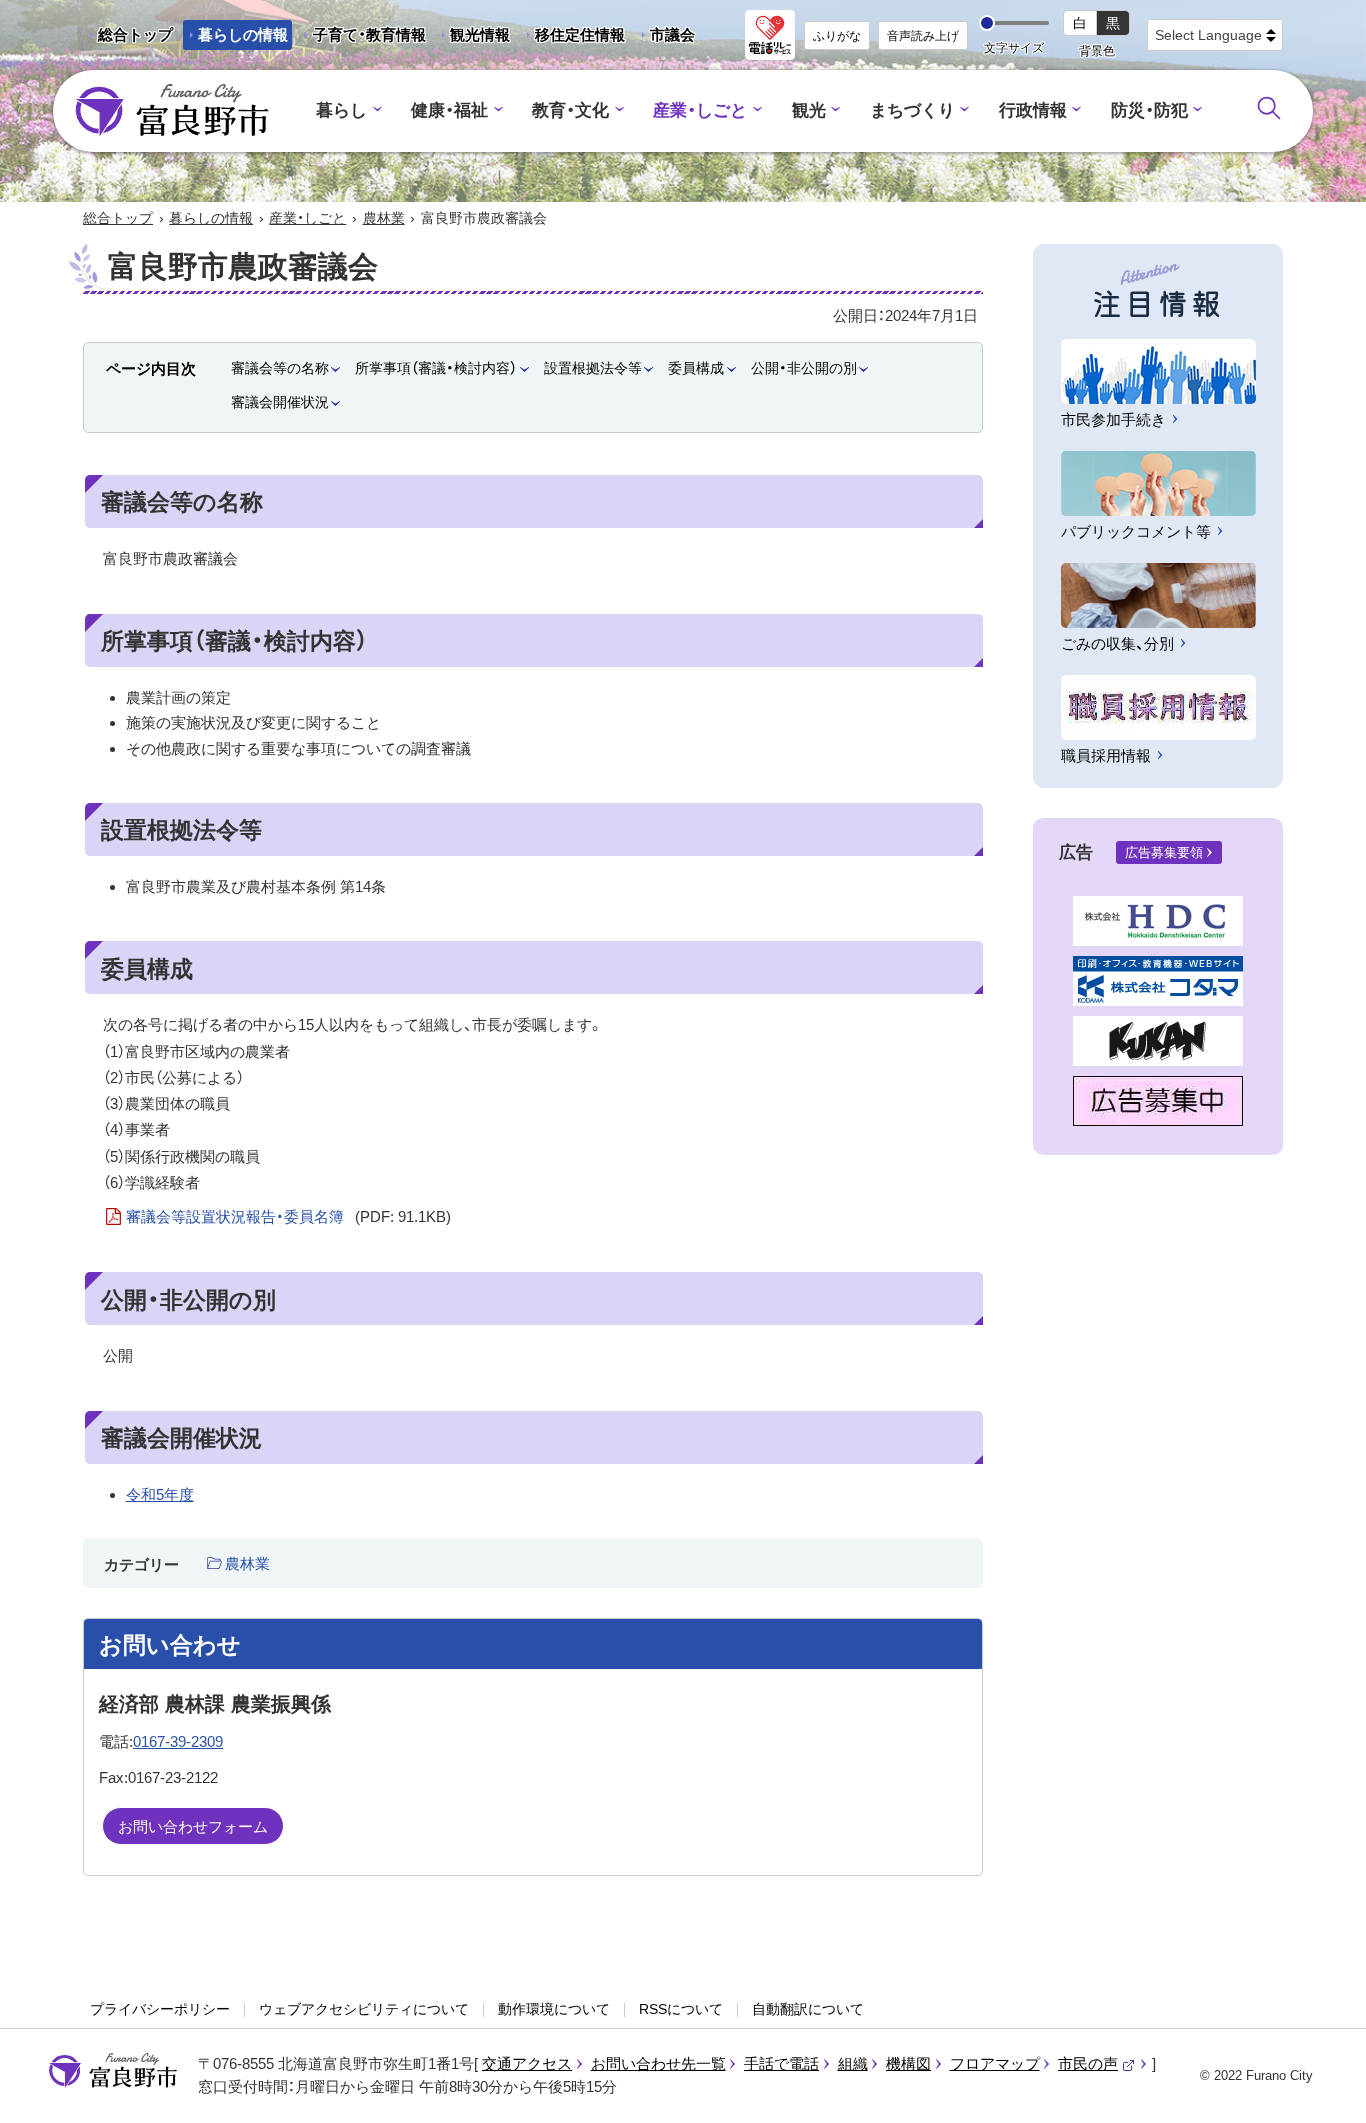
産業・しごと (700, 110)
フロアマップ (995, 2063)
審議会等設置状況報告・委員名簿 (288, 1216)
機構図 (908, 2063)
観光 (809, 110)
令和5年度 (160, 1494)
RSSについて (681, 2009)
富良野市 (113, 2071)
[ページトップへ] (1323, 2084)
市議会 (672, 34)
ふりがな (837, 36)
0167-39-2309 (178, 1741)
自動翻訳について (808, 2009)
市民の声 (1097, 2063)
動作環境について (554, 2009)
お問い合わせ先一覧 (658, 2063)
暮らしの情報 (243, 34)
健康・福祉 (449, 110)
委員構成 (696, 368)
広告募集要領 (1164, 852)
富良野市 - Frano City (172, 111)
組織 (853, 2063)
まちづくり (912, 110)
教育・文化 (570, 110)
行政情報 (1033, 110)
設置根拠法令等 (593, 368)
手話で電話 (781, 2063)
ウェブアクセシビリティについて (364, 2009)
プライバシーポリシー (160, 2009)
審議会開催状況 (280, 402)
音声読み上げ (923, 36)
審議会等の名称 (280, 368)
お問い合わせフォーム (193, 1826)
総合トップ (135, 34)
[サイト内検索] (1269, 108)
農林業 (384, 218)
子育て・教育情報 (369, 34)
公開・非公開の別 (804, 368)
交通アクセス (527, 2063)
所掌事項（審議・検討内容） (436, 368)
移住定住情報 (572, 38)
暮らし (341, 110)
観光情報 (472, 38)
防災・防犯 (1149, 110)
